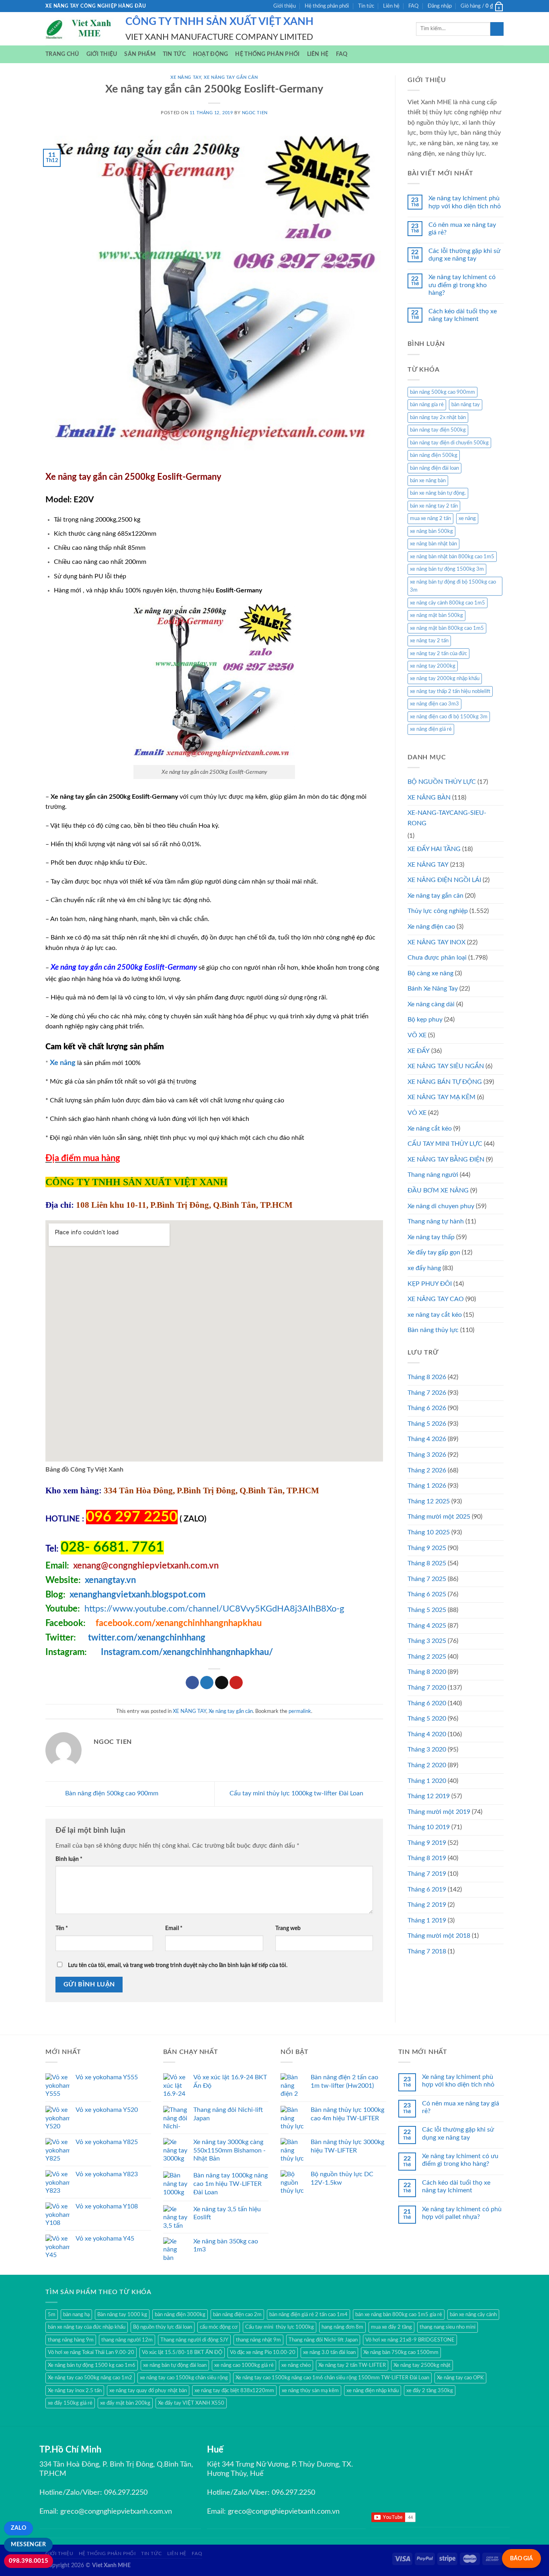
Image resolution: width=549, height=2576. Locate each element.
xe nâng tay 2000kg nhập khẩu (445, 678)
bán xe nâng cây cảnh (473, 2315)
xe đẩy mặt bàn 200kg (125, 2403)
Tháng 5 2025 (427, 1610)
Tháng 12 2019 (429, 1796)
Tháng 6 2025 (427, 1594)
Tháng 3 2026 (427, 1455)
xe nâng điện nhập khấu (373, 2391)
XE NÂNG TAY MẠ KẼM (441, 1097)
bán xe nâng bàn (428, 481)
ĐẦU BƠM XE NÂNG (438, 1190)
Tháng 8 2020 (427, 1672)
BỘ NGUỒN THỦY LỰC (442, 782)
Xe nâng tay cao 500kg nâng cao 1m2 (90, 2378)
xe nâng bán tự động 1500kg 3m (447, 569)
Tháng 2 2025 (427, 1657)
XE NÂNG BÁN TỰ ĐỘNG (445, 1082)
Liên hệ (391, 6)
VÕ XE (417, 1035)
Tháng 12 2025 (429, 1501)
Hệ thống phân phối (327, 6)
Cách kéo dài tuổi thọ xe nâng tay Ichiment (463, 315)
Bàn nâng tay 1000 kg (122, 2315)
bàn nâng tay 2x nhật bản (438, 417)
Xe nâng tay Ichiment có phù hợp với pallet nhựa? (462, 2213)
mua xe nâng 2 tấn (430, 518)
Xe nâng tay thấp (431, 1237)
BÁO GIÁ (521, 2559)
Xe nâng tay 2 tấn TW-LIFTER (352, 2365)
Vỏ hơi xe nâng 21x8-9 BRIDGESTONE (410, 2340)
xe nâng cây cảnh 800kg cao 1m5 (448, 603)
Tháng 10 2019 (429, 1827)
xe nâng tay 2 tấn (429, 641)
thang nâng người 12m (127, 2340)
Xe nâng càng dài (431, 1004)
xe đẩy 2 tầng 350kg (430, 2391)
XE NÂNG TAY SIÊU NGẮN (446, 1066)
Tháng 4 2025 (427, 1626)
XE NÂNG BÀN (429, 798)
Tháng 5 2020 (427, 1719)
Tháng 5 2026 (427, 1424)
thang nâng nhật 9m (258, 2340)
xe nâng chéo (296, 2365)
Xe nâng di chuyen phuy (441, 1206)
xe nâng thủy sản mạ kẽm (310, 2391)
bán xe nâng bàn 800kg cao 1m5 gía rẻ (399, 2315)
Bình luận (69, 1859)
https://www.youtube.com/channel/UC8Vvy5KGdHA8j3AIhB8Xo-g (214, 1609)
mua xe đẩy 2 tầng (391, 2327)
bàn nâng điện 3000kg (180, 2315)
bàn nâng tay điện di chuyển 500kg (449, 443)
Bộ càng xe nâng (430, 973)
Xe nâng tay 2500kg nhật (422, 2365)
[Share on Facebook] (192, 1683)
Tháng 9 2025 (427, 1548)
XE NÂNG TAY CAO (436, 1299)
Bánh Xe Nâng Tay (433, 989)
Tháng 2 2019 (427, 1905)
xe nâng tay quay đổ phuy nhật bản (148, 2391)
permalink (300, 1711)
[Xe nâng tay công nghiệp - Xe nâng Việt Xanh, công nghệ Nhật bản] (79, 29)
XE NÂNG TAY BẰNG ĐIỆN (446, 1160)
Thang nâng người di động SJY (194, 2340)
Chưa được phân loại (437, 958)
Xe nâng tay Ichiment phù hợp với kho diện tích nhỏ (465, 202)
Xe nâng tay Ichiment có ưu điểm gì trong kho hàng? (462, 285)
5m (52, 2315)
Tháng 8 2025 (427, 1563)
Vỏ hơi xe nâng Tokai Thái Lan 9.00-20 (91, 2352)
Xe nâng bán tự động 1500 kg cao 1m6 (92, 2365)
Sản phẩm (140, 54)
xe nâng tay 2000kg (433, 666)
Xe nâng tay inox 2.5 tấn (75, 2391)
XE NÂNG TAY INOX (436, 942)
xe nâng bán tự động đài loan (175, 2365)
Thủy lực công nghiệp (438, 911)
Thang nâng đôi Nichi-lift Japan (323, 2340)
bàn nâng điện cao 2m (237, 2315)
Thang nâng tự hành (436, 1221)
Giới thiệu (285, 6)
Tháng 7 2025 (427, 1579)
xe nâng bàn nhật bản (433, 544)
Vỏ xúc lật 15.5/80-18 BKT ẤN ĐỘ (182, 2352)
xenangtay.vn (110, 1580)
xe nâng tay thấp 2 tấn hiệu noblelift (450, 691)
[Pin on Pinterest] (236, 1683)
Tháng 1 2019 (427, 1920)
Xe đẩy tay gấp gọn (434, 1252)
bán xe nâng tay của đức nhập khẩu (87, 2327)
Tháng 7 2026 (427, 1393)
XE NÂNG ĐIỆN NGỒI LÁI (444, 880)
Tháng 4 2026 (427, 1439)
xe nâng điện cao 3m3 (434, 704)
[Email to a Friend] (222, 1683)
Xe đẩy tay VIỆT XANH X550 (191, 2403)
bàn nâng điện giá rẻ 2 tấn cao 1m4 (308, 2315)
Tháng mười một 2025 (439, 1517)
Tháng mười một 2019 (439, 1812)
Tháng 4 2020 (427, 1734)
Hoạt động (211, 54)
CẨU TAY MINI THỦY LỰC (445, 1144)
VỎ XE (417, 1113)
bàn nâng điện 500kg (434, 455)
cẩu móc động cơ (219, 2327)
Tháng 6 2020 (427, 1703)
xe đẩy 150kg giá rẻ (70, 2403)
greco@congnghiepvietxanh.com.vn (116, 2512)
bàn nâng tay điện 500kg (438, 430)
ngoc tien (255, 113)
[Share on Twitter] (207, 1683)
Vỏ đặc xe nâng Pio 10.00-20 (263, 2352)
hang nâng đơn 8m (342, 2327)
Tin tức (366, 6)
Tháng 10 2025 (429, 1532)
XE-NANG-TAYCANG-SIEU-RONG (447, 818)
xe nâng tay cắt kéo (435, 1315)
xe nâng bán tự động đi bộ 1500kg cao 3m (453, 586)
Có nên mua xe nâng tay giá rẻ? (462, 229)
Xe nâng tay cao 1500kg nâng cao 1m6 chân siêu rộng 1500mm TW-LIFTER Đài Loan (332, 2378)
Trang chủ (62, 54)
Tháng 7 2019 (427, 1874)
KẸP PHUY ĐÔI (430, 1284)
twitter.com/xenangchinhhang (147, 1638)
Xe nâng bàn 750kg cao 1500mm (401, 2352)
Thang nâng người (433, 1175)
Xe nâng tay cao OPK (460, 2378)
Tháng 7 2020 (427, 1688)
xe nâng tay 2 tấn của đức (438, 654)
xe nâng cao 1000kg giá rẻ (244, 2365)
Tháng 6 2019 (427, 1889)
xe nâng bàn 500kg (431, 531)
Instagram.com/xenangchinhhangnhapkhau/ (187, 1652)
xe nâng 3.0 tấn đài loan (329, 2352)
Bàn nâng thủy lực (433, 1330)
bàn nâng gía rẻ (427, 405)
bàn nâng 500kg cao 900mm (442, 392)
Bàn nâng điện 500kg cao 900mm (111, 1793)
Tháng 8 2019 (427, 1858)
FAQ (413, 6)
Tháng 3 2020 (427, 1750)
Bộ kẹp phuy (425, 1020)
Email (174, 1928)
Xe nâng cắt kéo (430, 1129)
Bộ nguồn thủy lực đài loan (163, 2327)
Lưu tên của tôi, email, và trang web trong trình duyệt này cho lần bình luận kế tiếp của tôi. (178, 1965)
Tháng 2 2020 (427, 1765)
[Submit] (497, 29)
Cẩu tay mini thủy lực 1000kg (280, 2327)
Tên (62, 1928)
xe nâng (467, 518)
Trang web (288, 1928)
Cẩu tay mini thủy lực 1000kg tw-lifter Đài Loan (297, 1793)
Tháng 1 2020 (427, 1781)
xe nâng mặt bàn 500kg (436, 615)
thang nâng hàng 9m (71, 2340)
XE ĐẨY (419, 1051)
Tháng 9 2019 (427, 1843)
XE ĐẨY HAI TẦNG (434, 849)
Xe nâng (63, 1063)
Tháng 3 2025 (427, 1641)
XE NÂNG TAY (186, 77)
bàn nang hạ (76, 2315)
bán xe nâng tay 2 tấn (434, 506)
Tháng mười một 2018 (439, 1936)
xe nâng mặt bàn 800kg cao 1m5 (447, 628)
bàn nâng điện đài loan (434, 468)
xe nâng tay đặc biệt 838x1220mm (234, 2391)
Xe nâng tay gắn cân (231, 77)
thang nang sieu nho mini (448, 2327)
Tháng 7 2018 (427, 1951)
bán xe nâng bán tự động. (438, 493)
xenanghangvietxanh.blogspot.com (137, 1595)
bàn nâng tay (466, 405)
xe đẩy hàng (424, 1268)
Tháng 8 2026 (427, 1377)
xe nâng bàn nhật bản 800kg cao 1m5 (452, 557)
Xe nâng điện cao (431, 927)
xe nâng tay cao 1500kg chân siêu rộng (184, 2378)
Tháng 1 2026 (427, 1486)
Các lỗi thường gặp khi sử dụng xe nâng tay (464, 255)
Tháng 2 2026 (427, 1470)
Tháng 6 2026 (427, 1408)
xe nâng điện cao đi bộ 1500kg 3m (449, 717)
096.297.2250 (126, 2493)
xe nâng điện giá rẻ (431, 729)
